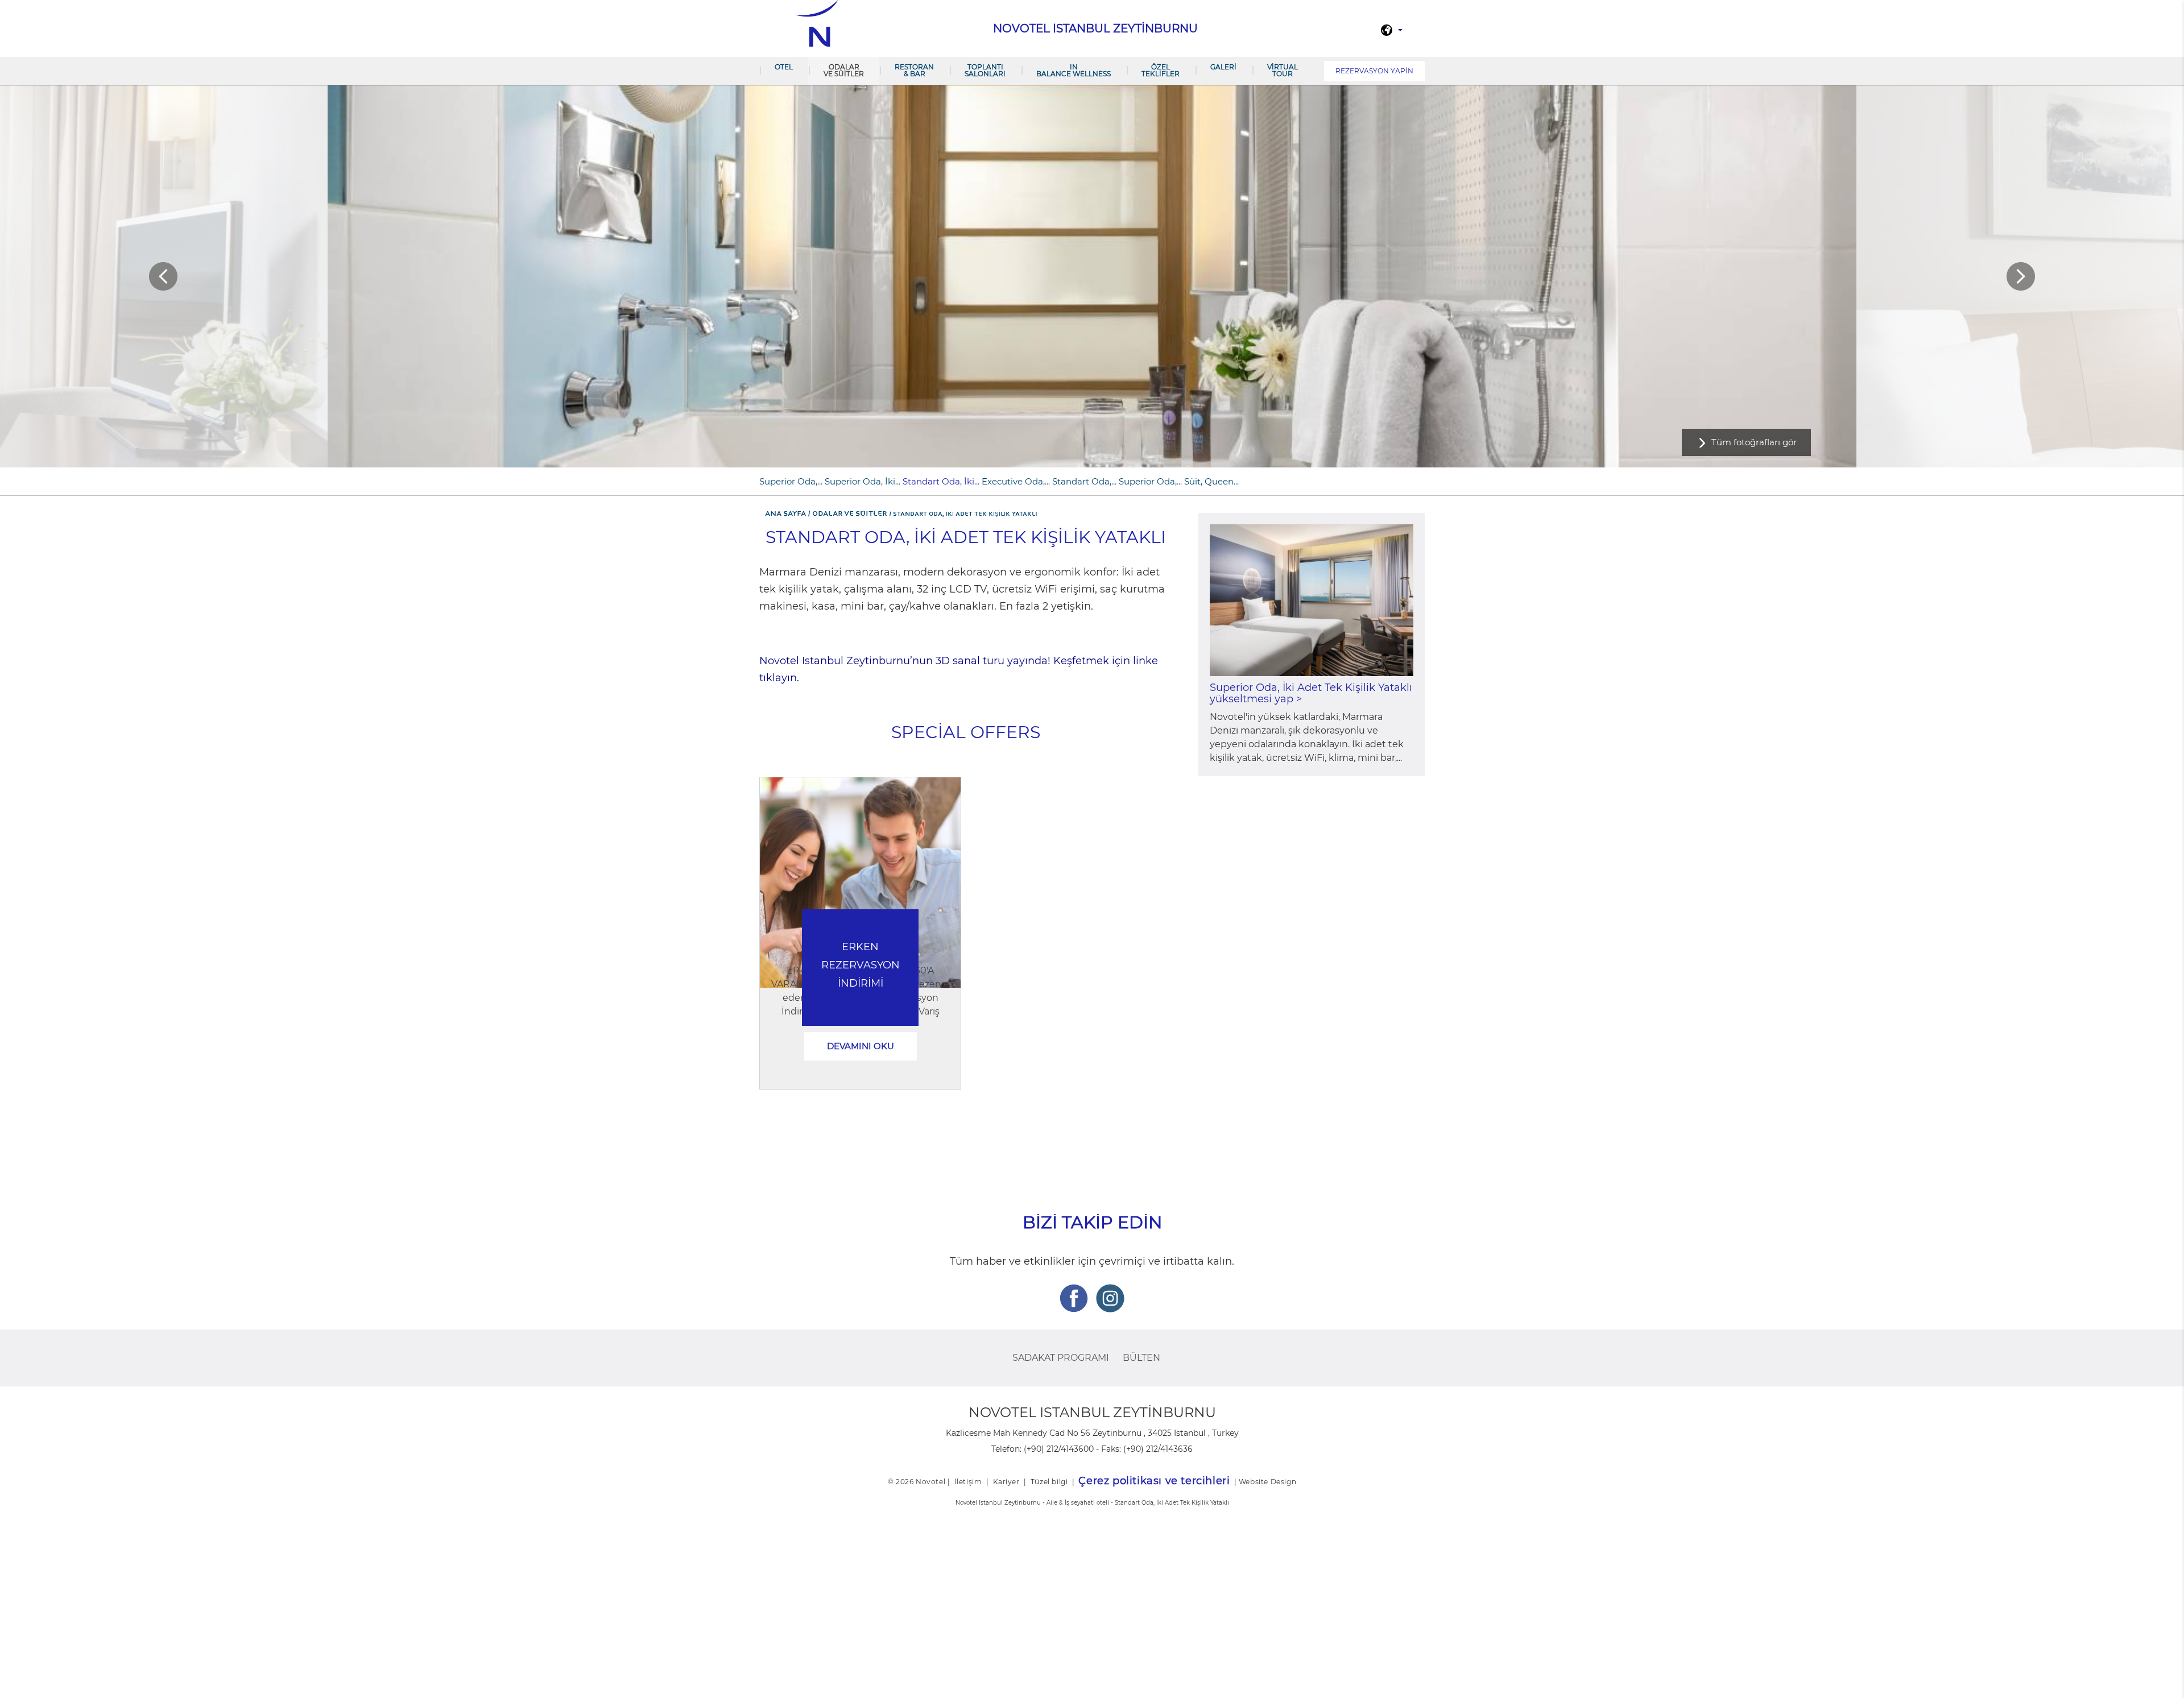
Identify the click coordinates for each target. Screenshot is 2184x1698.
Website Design (1267, 1482)
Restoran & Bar (914, 70)
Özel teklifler (1161, 70)
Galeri (1223, 67)
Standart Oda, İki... (941, 481)
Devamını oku (861, 1046)
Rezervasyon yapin (1374, 71)
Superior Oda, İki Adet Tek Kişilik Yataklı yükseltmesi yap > (1311, 693)
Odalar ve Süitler (844, 70)
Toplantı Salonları (985, 70)
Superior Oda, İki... (863, 481)
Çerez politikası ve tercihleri (1154, 1481)
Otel (784, 67)
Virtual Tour (1283, 70)
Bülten (1141, 1358)
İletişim (968, 1482)
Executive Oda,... (1016, 481)
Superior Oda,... (791, 481)
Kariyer (1006, 1482)
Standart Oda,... (1084, 481)
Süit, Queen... (1211, 481)
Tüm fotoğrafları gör (1754, 442)
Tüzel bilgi (1049, 1482)
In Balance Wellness (1074, 70)
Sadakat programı (1061, 1358)
